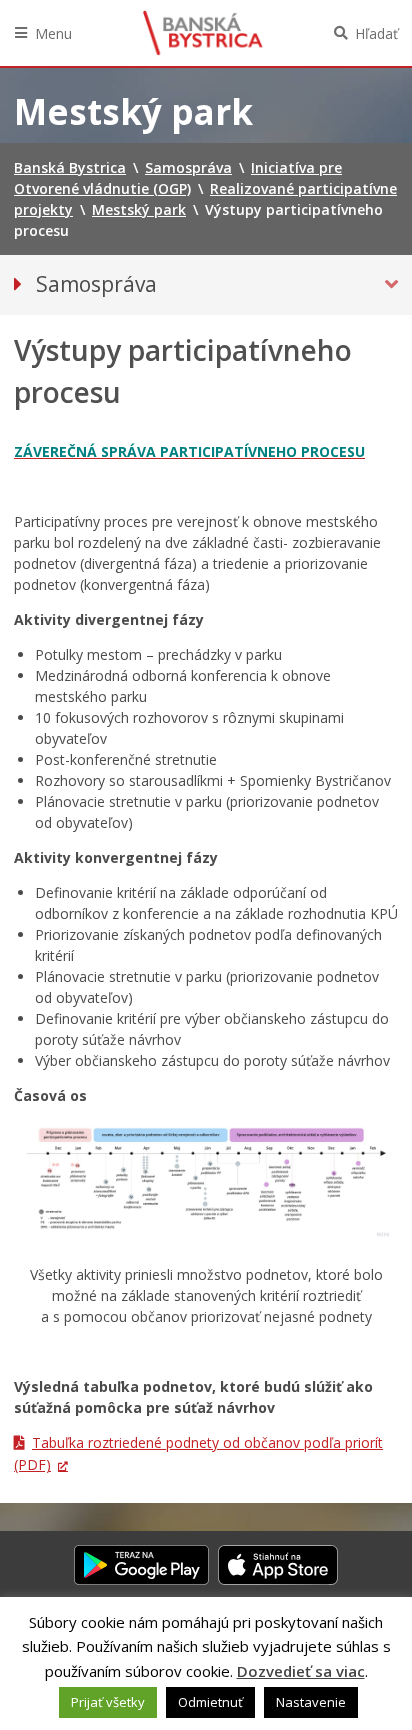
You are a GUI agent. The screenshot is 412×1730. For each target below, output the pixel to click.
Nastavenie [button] (311, 1702)
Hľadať (376, 33)
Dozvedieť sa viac (301, 1671)
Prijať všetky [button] (108, 1702)
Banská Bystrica (203, 33)
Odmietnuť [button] (210, 1702)
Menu (53, 33)
